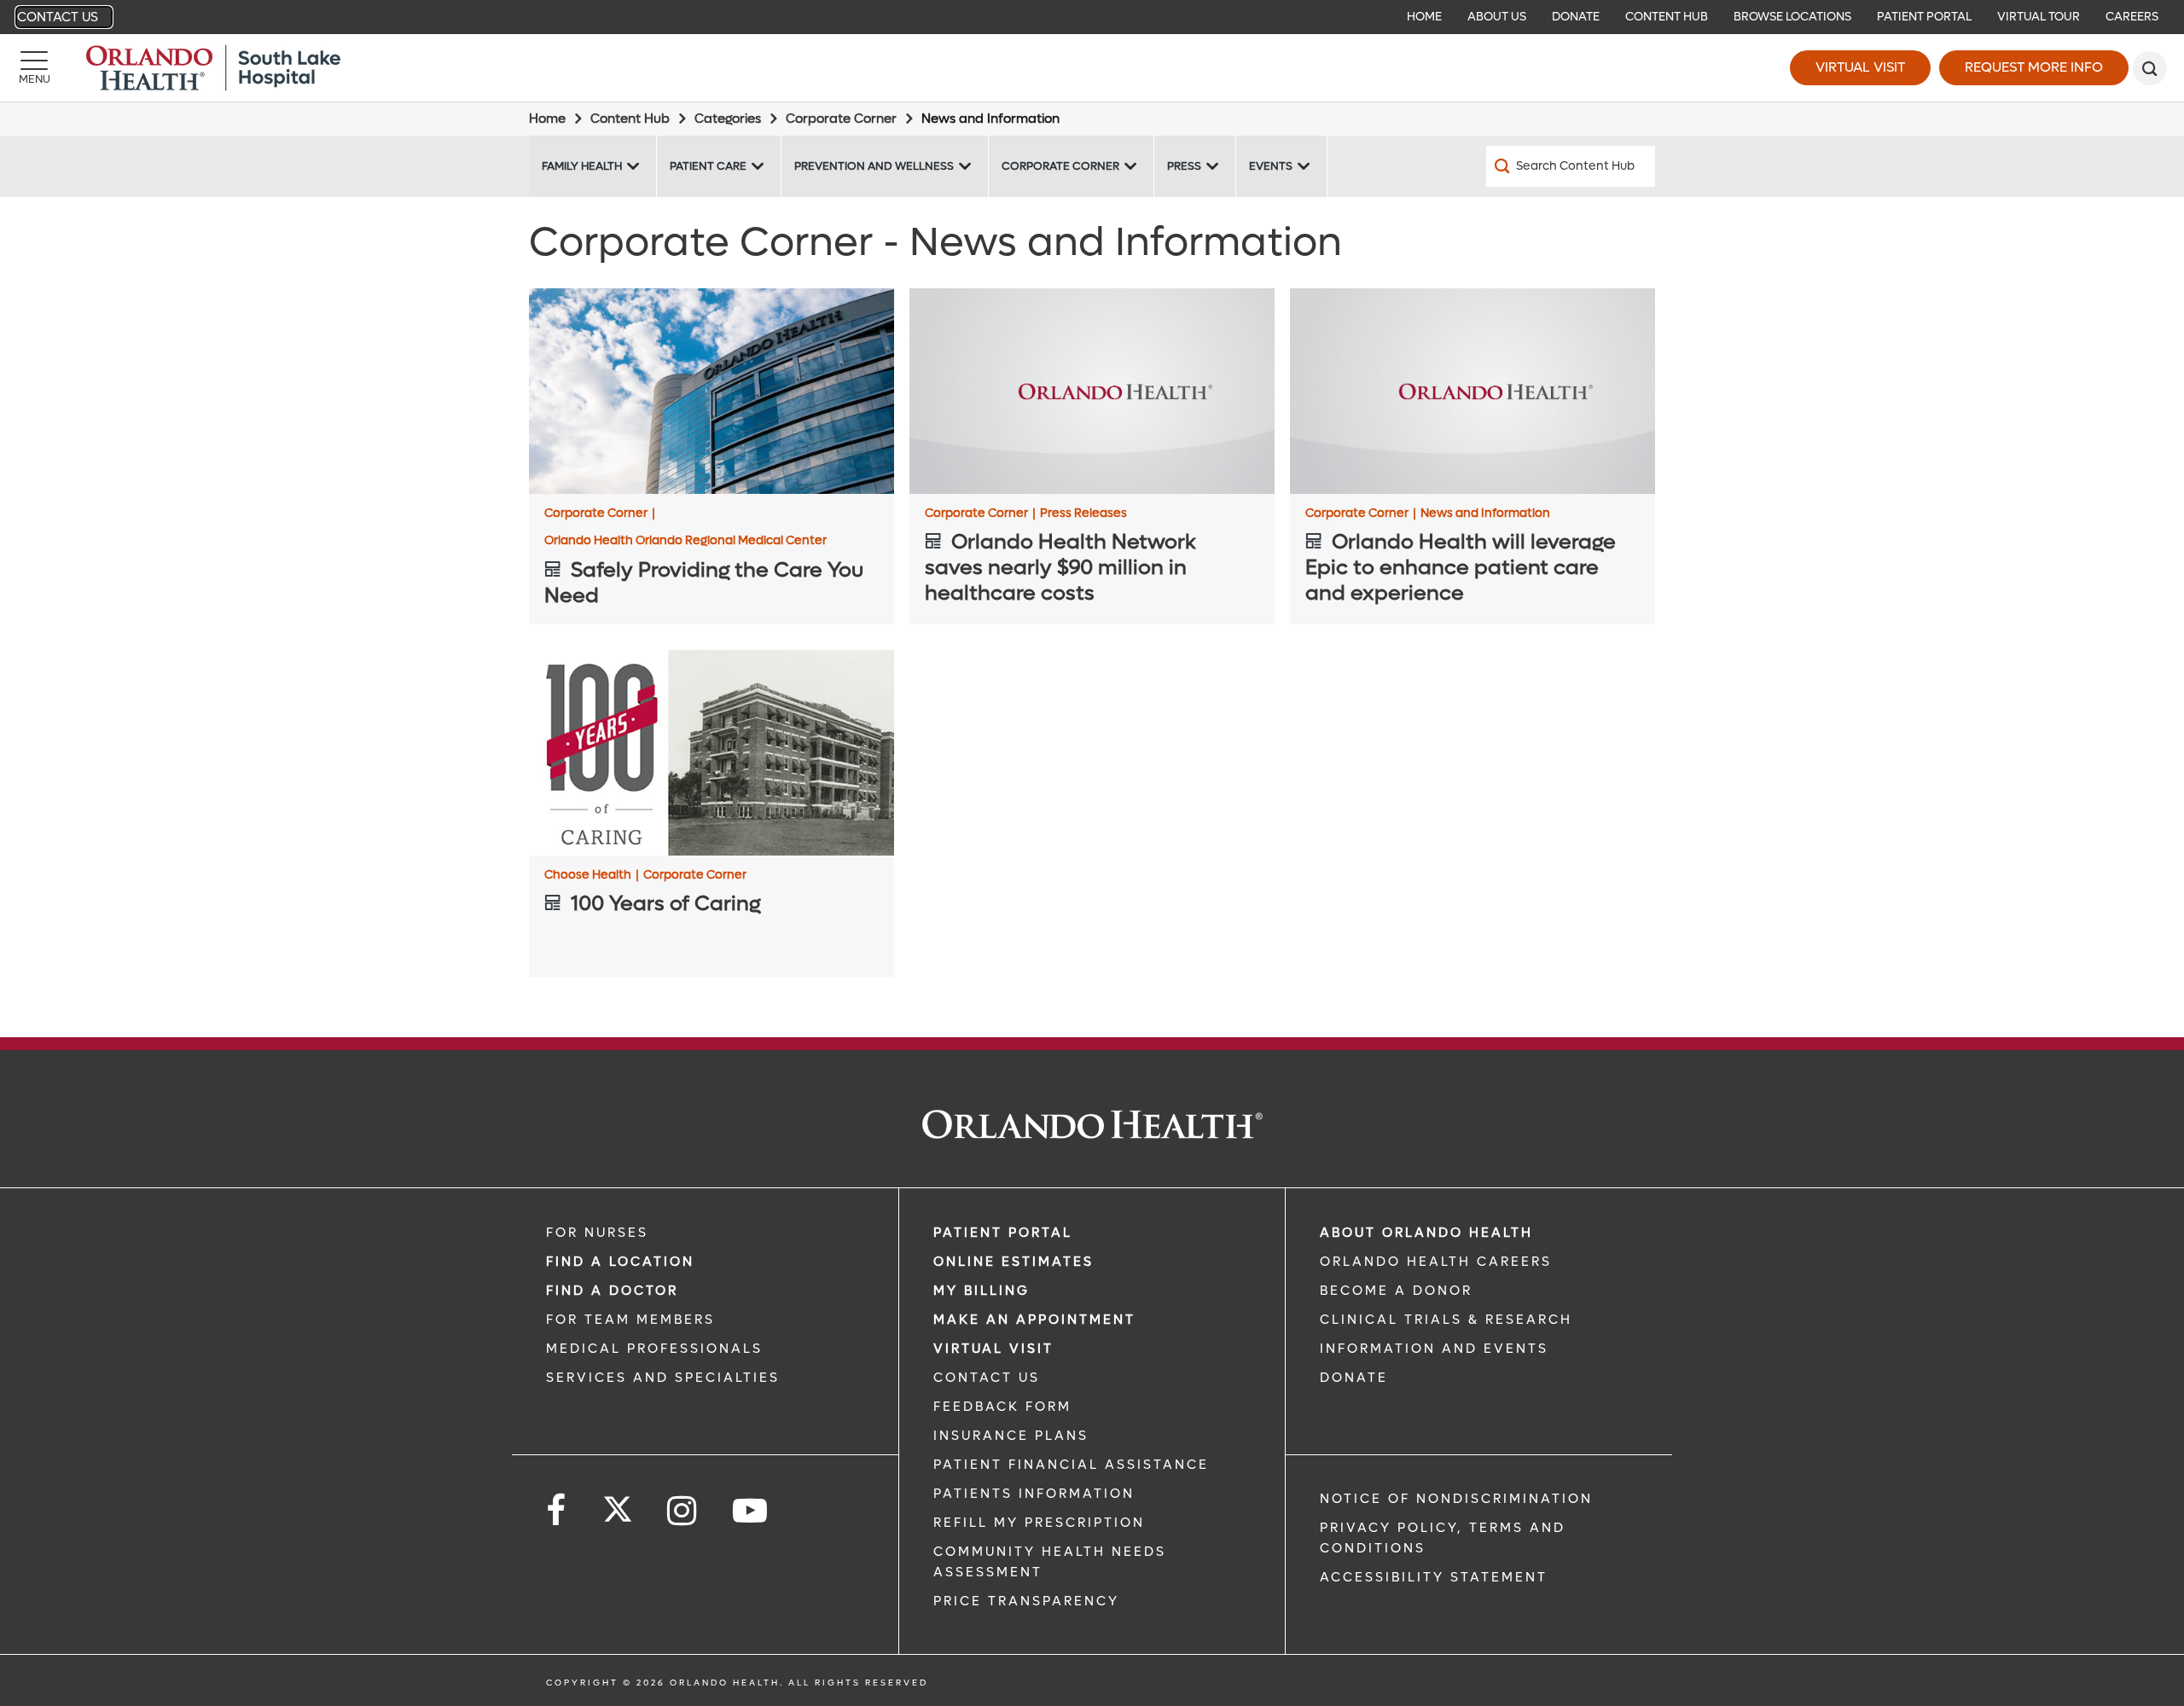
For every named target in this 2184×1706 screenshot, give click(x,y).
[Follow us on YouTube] (751, 1511)
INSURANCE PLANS (1011, 1436)
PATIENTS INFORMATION (1034, 1494)
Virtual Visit (1860, 67)
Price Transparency (1026, 1601)
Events (1271, 166)
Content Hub (1667, 17)
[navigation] (1092, 17)
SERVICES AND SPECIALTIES (663, 1378)
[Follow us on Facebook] (557, 1511)
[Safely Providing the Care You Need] (712, 391)
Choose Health (592, 875)
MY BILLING (982, 1291)
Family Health (582, 166)
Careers (2132, 17)
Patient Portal (1924, 17)
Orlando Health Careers (1436, 1262)
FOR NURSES (597, 1233)
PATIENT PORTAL (1003, 1233)
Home (1424, 17)
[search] (2150, 68)
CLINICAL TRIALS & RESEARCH (1446, 1320)
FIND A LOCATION (620, 1262)
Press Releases (1083, 514)
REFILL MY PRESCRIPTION (1039, 1523)
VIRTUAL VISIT (993, 1349)
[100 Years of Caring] (712, 753)
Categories (728, 119)
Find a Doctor (612, 1291)
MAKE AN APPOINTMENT (1034, 1320)
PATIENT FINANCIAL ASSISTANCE (1071, 1465)
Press (1184, 166)
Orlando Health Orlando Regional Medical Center (685, 541)
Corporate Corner (841, 119)
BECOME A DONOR (1396, 1291)
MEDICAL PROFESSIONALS (654, 1349)
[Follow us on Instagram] (683, 1511)
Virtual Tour (2039, 17)
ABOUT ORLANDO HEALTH (1426, 1233)
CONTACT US (987, 1378)
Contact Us (58, 17)
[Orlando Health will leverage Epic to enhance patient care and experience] (1472, 391)
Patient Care (708, 166)
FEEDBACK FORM (1002, 1407)
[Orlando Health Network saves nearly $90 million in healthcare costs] (1092, 391)
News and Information (1485, 514)
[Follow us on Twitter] (618, 1504)
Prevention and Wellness (874, 166)
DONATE (1354, 1378)
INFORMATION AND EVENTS (1434, 1349)
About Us (1497, 17)
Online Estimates (1014, 1262)
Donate (1576, 17)
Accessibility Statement (1434, 1577)
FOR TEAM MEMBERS (630, 1320)
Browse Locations (1792, 17)
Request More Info (2034, 67)
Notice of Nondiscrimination (1456, 1499)
